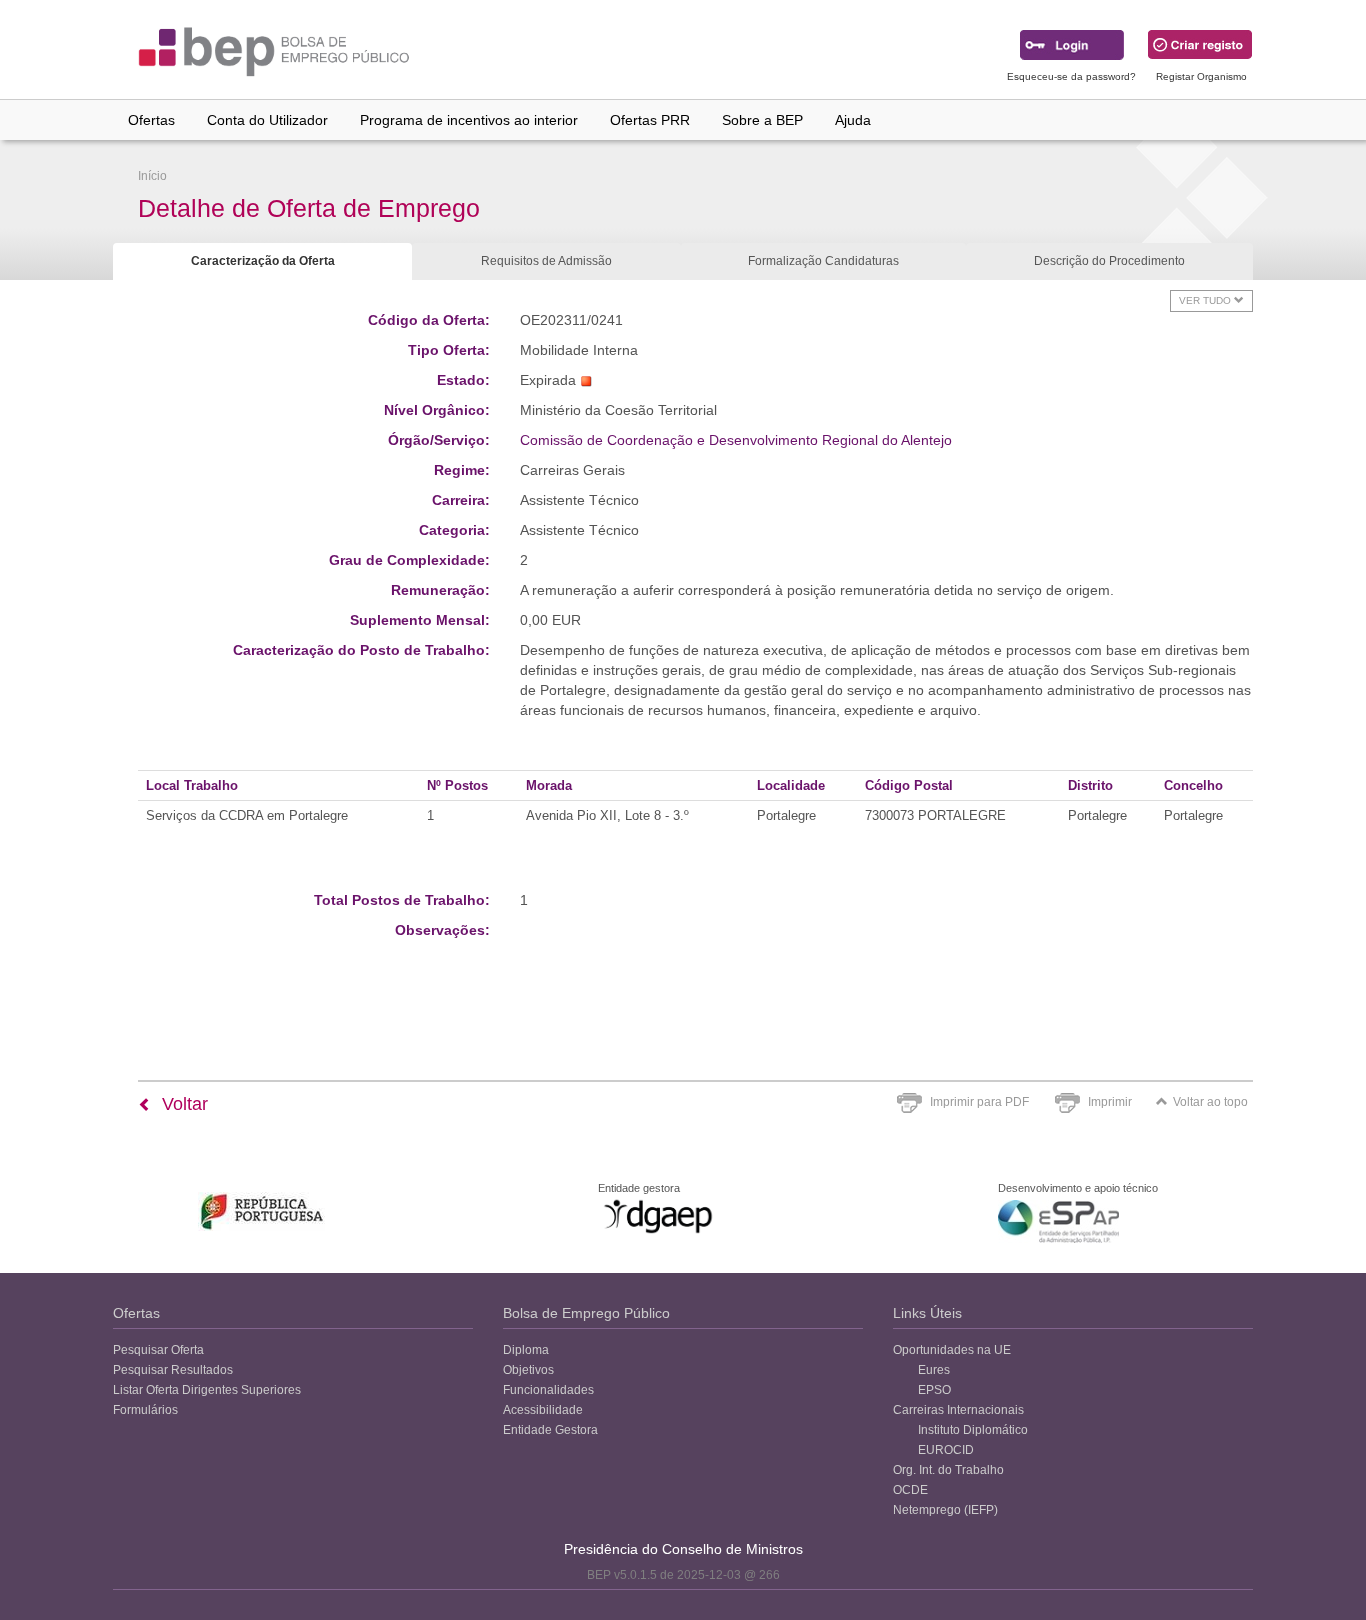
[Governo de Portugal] (262, 1211)
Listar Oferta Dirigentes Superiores (207, 1390)
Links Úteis (927, 1313)
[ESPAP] (1058, 1221)
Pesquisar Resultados (173, 1370)
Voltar (182, 1104)
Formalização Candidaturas (823, 261)
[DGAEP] (658, 1216)
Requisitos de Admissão (546, 261)
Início (152, 176)
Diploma (526, 1350)
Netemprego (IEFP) (945, 1510)
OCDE (910, 1490)
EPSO (934, 1390)
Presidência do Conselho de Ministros (683, 1549)
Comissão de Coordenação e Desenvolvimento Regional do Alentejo (736, 440)
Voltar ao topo (1210, 1102)
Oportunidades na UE (952, 1350)
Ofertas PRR (650, 120)
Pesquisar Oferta (158, 1350)
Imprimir (1110, 1102)
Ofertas (151, 120)
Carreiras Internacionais (958, 1410)
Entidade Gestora (550, 1430)
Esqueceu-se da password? (1071, 76)
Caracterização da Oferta (263, 261)
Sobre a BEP (762, 120)
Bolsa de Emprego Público (586, 1313)
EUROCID (946, 1450)
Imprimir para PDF (979, 1102)
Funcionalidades (548, 1390)
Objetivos (528, 1370)
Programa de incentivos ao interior (469, 120)
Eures (934, 1370)
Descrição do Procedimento (1109, 261)
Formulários (145, 1410)
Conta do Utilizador (267, 120)
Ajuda (853, 120)
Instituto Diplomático (973, 1430)
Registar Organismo (1201, 76)
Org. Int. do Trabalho (948, 1470)
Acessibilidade (543, 1410)
